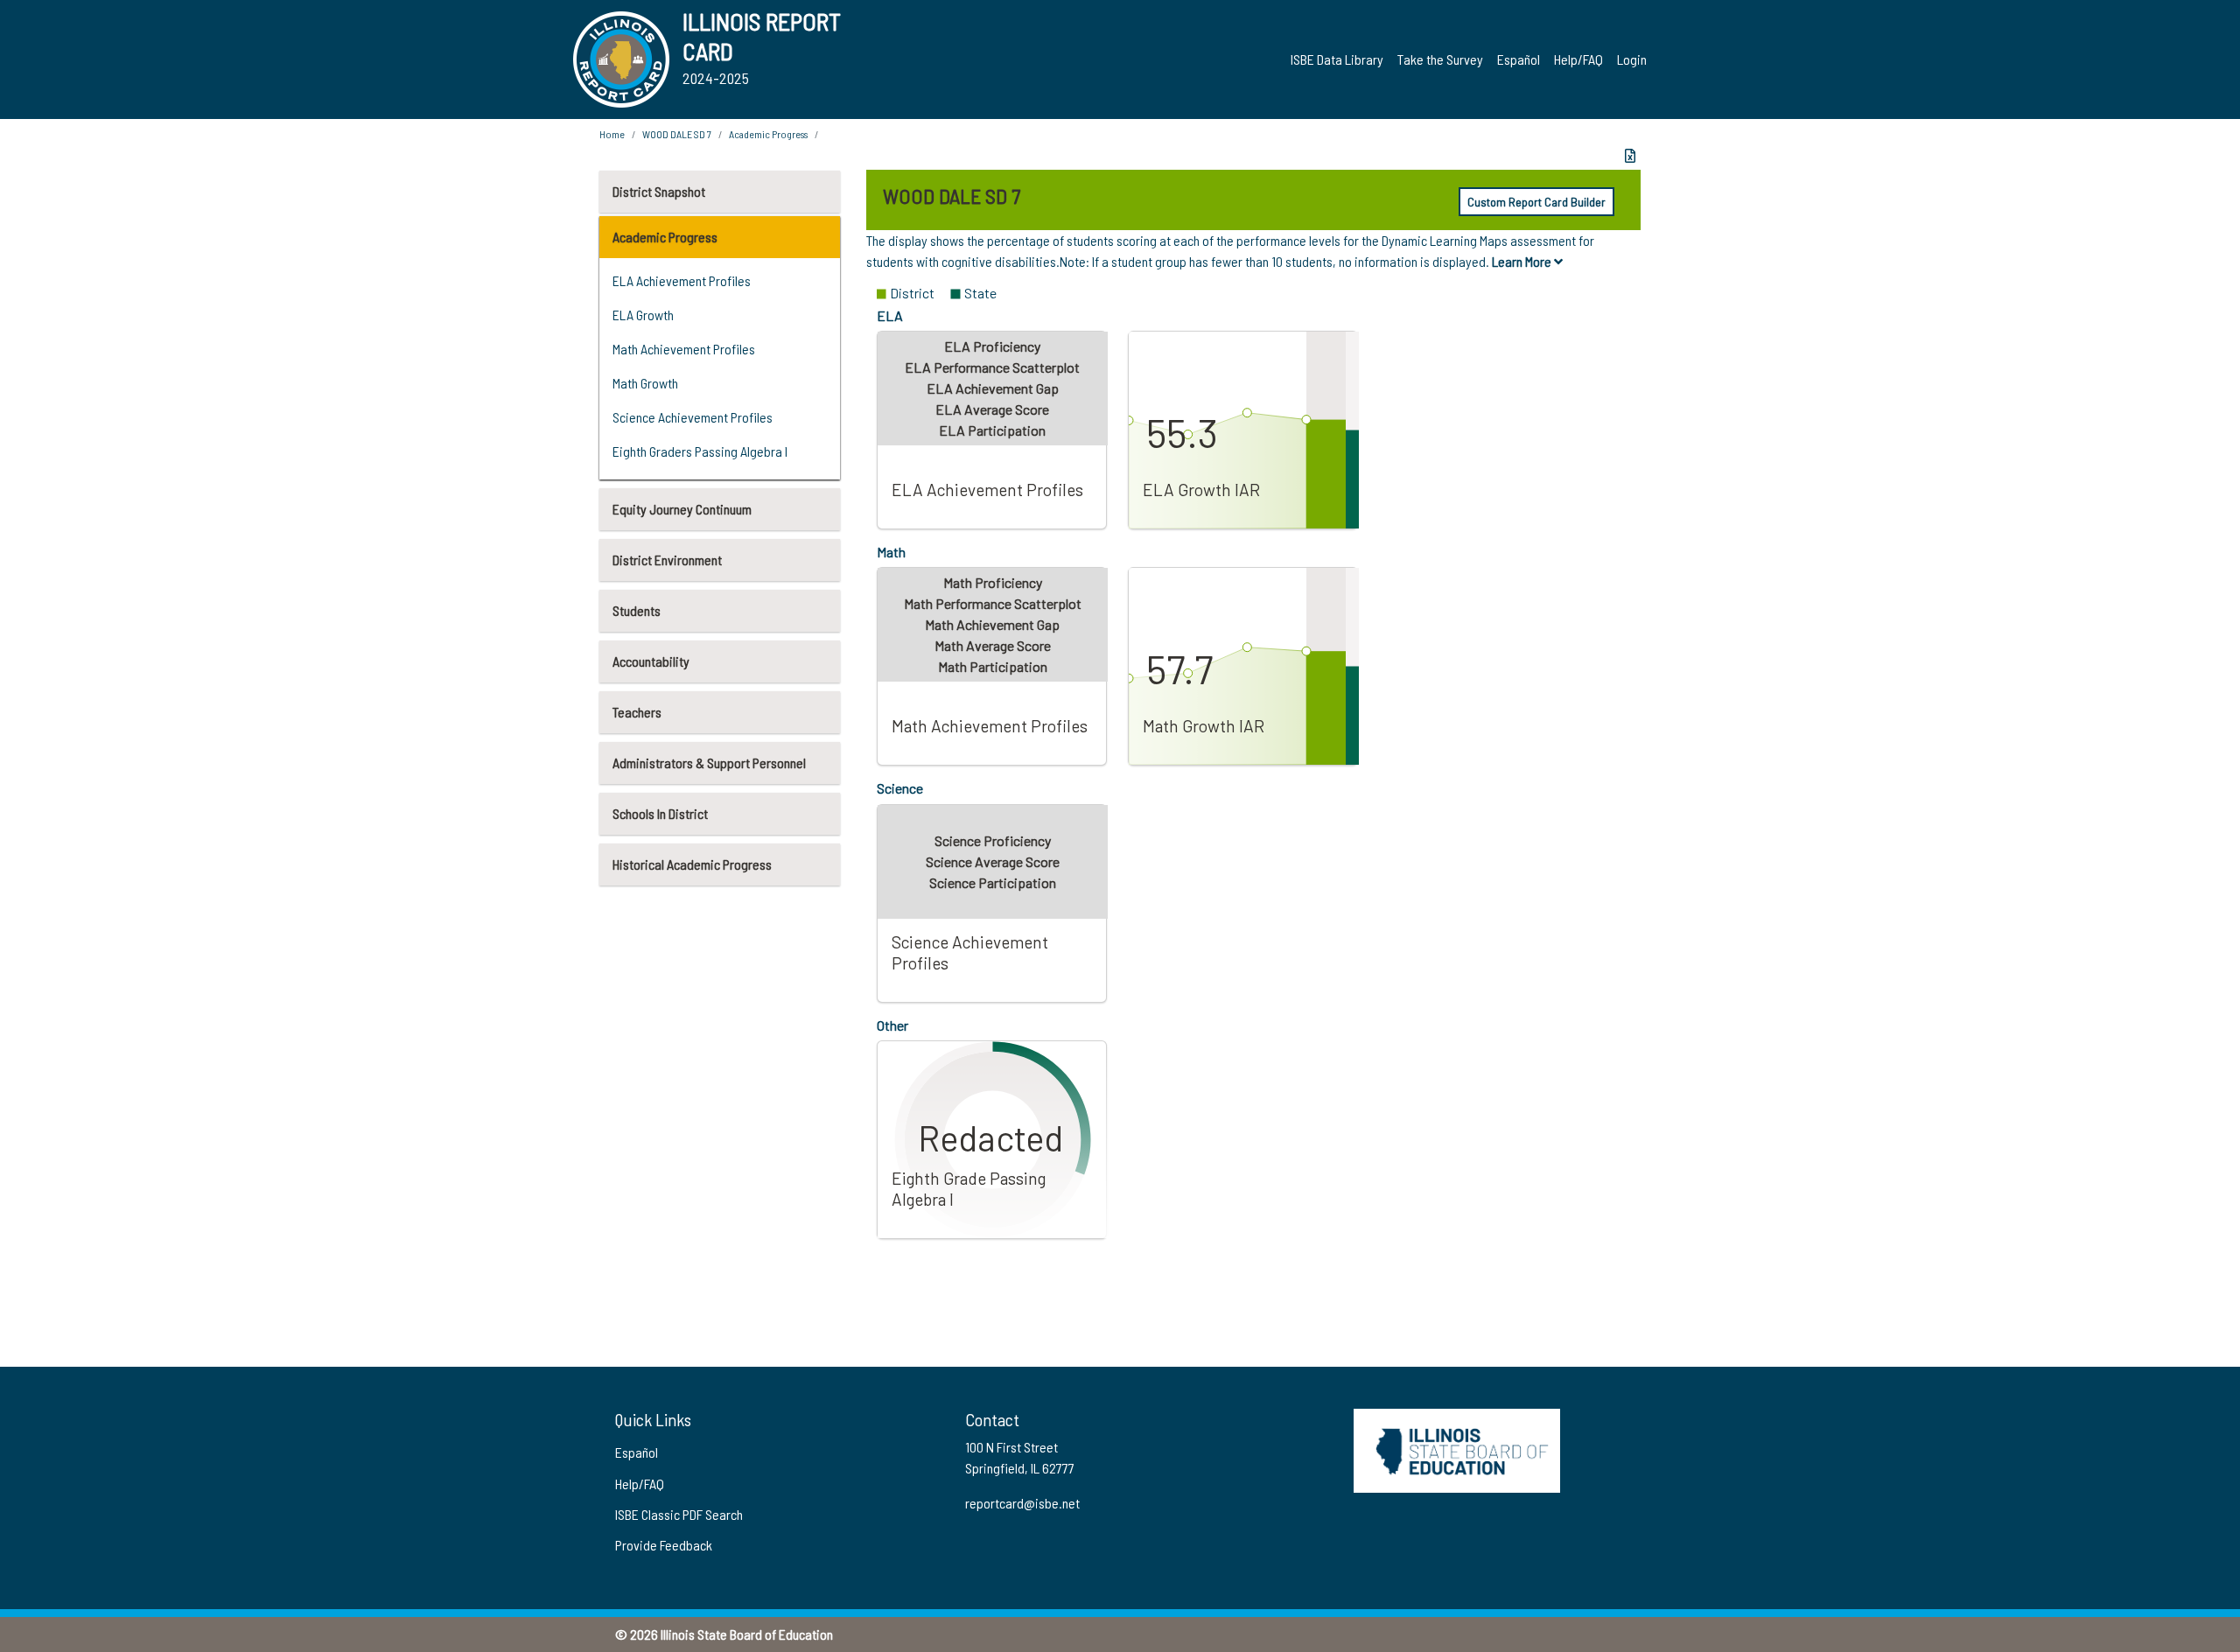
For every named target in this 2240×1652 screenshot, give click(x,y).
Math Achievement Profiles (684, 349)
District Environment (667, 560)
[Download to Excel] (1630, 156)
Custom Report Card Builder (1536, 202)
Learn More (1523, 261)
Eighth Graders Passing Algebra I (700, 451)
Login (1632, 59)
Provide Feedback (664, 1545)
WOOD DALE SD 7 (677, 134)
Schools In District (660, 813)
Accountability (651, 661)
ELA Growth (643, 315)
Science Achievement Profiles (693, 417)
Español (1519, 59)
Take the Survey (1440, 59)
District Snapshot (659, 191)
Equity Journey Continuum (682, 509)
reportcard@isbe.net (1022, 1503)
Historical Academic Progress (692, 864)
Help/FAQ (1578, 59)
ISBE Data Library (1337, 59)
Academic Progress (665, 237)
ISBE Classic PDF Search (679, 1514)
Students (637, 610)
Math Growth (645, 383)
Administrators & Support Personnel (709, 763)
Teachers (637, 712)
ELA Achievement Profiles (682, 280)
